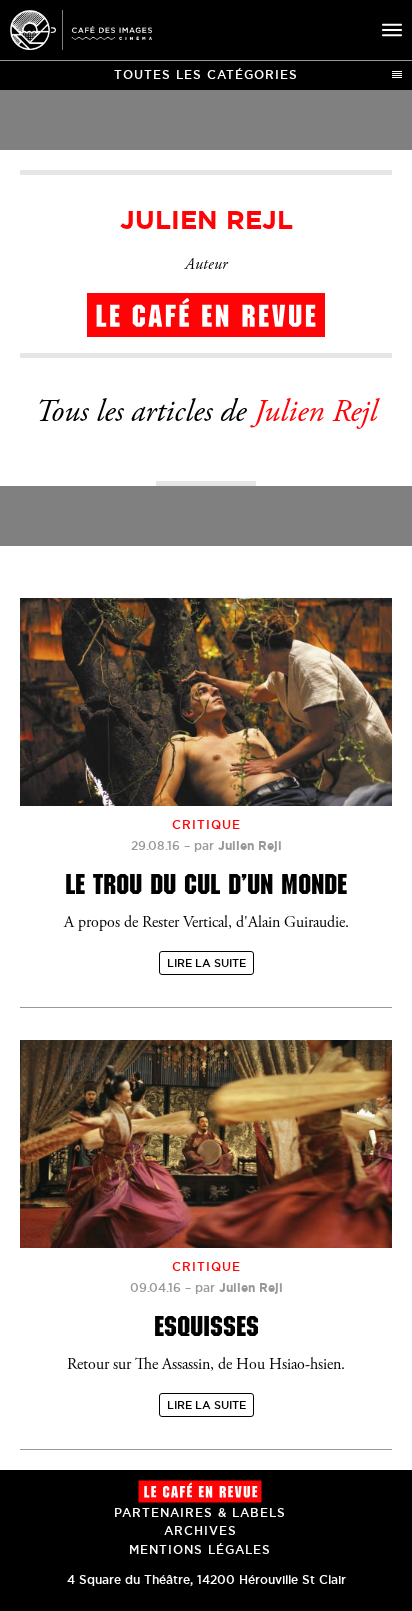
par (238, 845)
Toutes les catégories (206, 74)
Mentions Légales (200, 1549)
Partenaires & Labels (200, 1512)
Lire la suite (206, 963)
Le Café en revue (200, 1491)
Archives (200, 1530)
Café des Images (81, 30)
